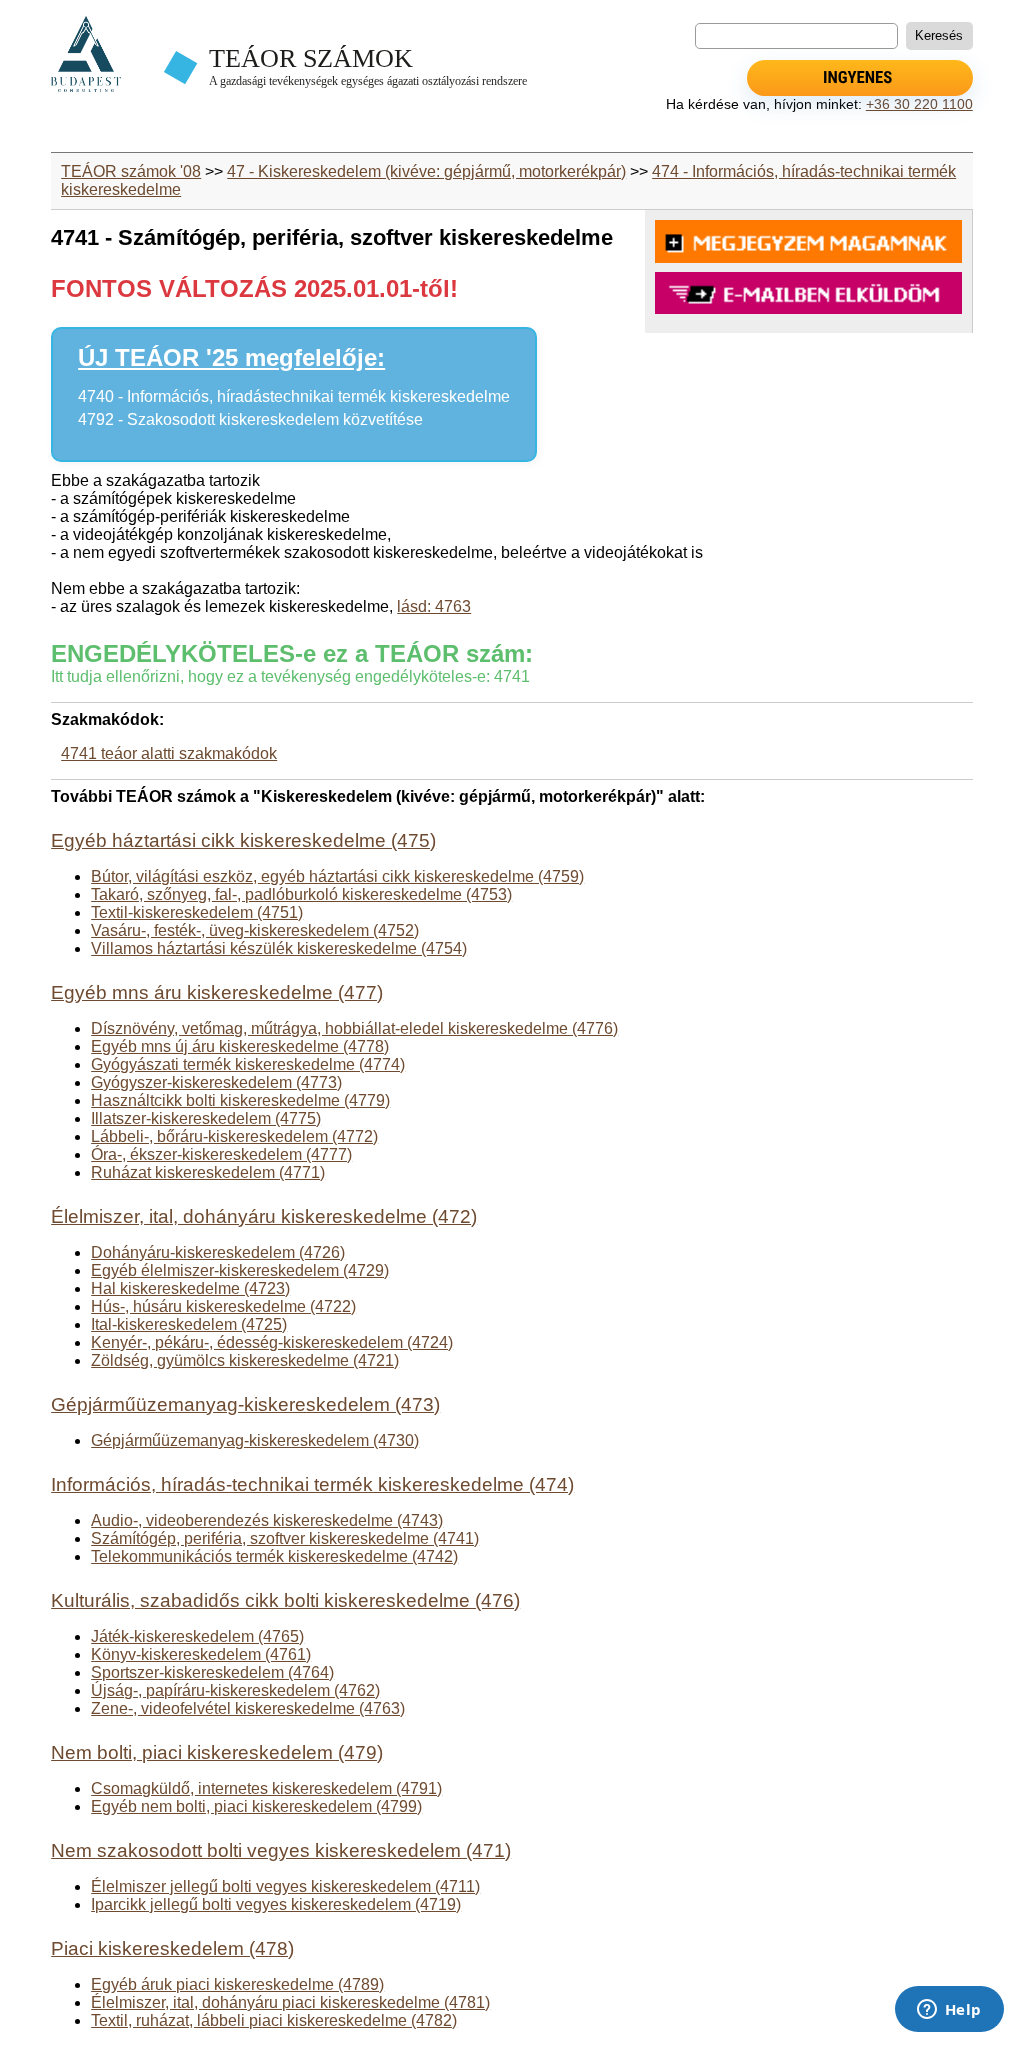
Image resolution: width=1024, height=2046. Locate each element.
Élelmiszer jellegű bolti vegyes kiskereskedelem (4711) (285, 1886)
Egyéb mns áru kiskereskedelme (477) (217, 992)
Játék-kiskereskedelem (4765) (197, 1636)
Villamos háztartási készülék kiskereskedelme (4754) (279, 948)
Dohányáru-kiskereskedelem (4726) (218, 1252)
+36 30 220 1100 (919, 104)
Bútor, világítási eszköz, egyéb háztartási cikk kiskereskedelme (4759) (337, 876)
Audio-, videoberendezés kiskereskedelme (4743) (267, 1520)
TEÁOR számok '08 (131, 171)
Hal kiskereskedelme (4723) (190, 1288)
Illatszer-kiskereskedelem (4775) (206, 1118)
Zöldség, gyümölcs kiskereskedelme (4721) (245, 1360)
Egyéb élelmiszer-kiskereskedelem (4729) (240, 1270)
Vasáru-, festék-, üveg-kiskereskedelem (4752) (255, 930)
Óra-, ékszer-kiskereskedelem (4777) (221, 1154)
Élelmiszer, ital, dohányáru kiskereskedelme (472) (264, 1216)
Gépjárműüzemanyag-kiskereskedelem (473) (245, 1404)
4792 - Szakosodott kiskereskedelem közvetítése (250, 419)
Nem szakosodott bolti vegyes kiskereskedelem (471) (281, 1850)
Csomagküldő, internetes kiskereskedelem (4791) (266, 1788)
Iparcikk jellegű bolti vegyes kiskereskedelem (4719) (276, 1904)
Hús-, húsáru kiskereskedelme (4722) (223, 1306)
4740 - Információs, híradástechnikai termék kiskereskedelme (294, 396)
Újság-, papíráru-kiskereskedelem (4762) (235, 1690)
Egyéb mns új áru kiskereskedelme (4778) (240, 1046)
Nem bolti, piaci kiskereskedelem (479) (217, 1752)
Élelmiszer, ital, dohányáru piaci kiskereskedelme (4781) (290, 2002)
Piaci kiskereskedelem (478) (172, 1948)
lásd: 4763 (434, 606)
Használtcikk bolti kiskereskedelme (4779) (240, 1100)
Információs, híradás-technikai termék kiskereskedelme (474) (312, 1484)
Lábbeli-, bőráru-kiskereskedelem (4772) (234, 1136)
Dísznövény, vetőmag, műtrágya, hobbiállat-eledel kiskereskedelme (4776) (354, 1028)
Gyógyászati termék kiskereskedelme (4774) (248, 1064)
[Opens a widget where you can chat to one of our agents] (949, 2011)
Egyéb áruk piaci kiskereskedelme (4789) (237, 1984)
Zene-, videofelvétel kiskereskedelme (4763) (248, 1708)
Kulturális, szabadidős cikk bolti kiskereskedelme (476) (285, 1600)
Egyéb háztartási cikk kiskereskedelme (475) (243, 840)
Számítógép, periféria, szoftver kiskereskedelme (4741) (285, 1538)
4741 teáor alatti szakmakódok (169, 753)
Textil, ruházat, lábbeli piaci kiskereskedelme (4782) (274, 2020)
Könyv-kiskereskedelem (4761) (201, 1654)
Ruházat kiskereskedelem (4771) (208, 1172)
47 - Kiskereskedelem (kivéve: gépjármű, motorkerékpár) (426, 171)
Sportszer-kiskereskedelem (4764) (212, 1672)
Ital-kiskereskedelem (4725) (189, 1324)
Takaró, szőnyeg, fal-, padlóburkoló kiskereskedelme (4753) (301, 894)
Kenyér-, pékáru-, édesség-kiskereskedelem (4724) (272, 1342)
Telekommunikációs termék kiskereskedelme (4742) (274, 1556)
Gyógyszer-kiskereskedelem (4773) (216, 1082)
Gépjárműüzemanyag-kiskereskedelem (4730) (255, 1440)
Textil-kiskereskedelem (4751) (197, 912)
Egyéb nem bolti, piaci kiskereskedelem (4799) (256, 1806)
